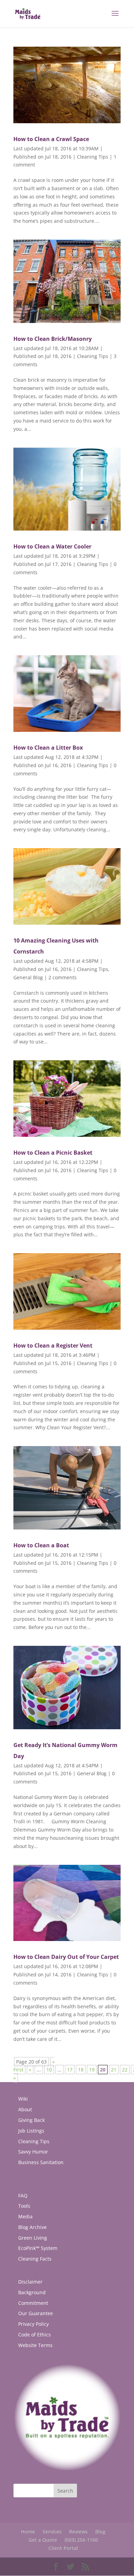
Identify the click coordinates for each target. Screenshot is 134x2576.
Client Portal (63, 2548)
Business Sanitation (41, 2162)
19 (92, 2070)
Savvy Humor (33, 2152)
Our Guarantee (36, 2313)
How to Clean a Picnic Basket (53, 1153)
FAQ (23, 2196)
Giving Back (31, 2120)
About (25, 2109)
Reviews (78, 2532)
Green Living (33, 2238)
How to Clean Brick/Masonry (53, 339)
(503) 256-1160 (81, 2540)
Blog (100, 2532)
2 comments (63, 977)
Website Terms (35, 2345)
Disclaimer (30, 2282)
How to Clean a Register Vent (53, 1345)
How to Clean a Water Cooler (52, 546)
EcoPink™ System (38, 2248)
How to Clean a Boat (41, 1545)
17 (70, 2070)
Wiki (23, 2099)
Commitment (33, 2303)
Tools (24, 2206)
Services (52, 2532)
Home (28, 2532)
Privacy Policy (33, 2324)
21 (114, 2070)
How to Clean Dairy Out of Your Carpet (66, 1957)
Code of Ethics (35, 2335)
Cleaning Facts (35, 2259)
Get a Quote (43, 2540)
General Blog (28, 977)
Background (32, 2292)
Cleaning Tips (93, 157)
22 (125, 2070)
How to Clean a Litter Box (48, 748)
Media (25, 2216)
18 (81, 2070)
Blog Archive (32, 2227)
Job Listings (31, 2131)
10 (49, 2070)
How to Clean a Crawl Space (51, 139)
